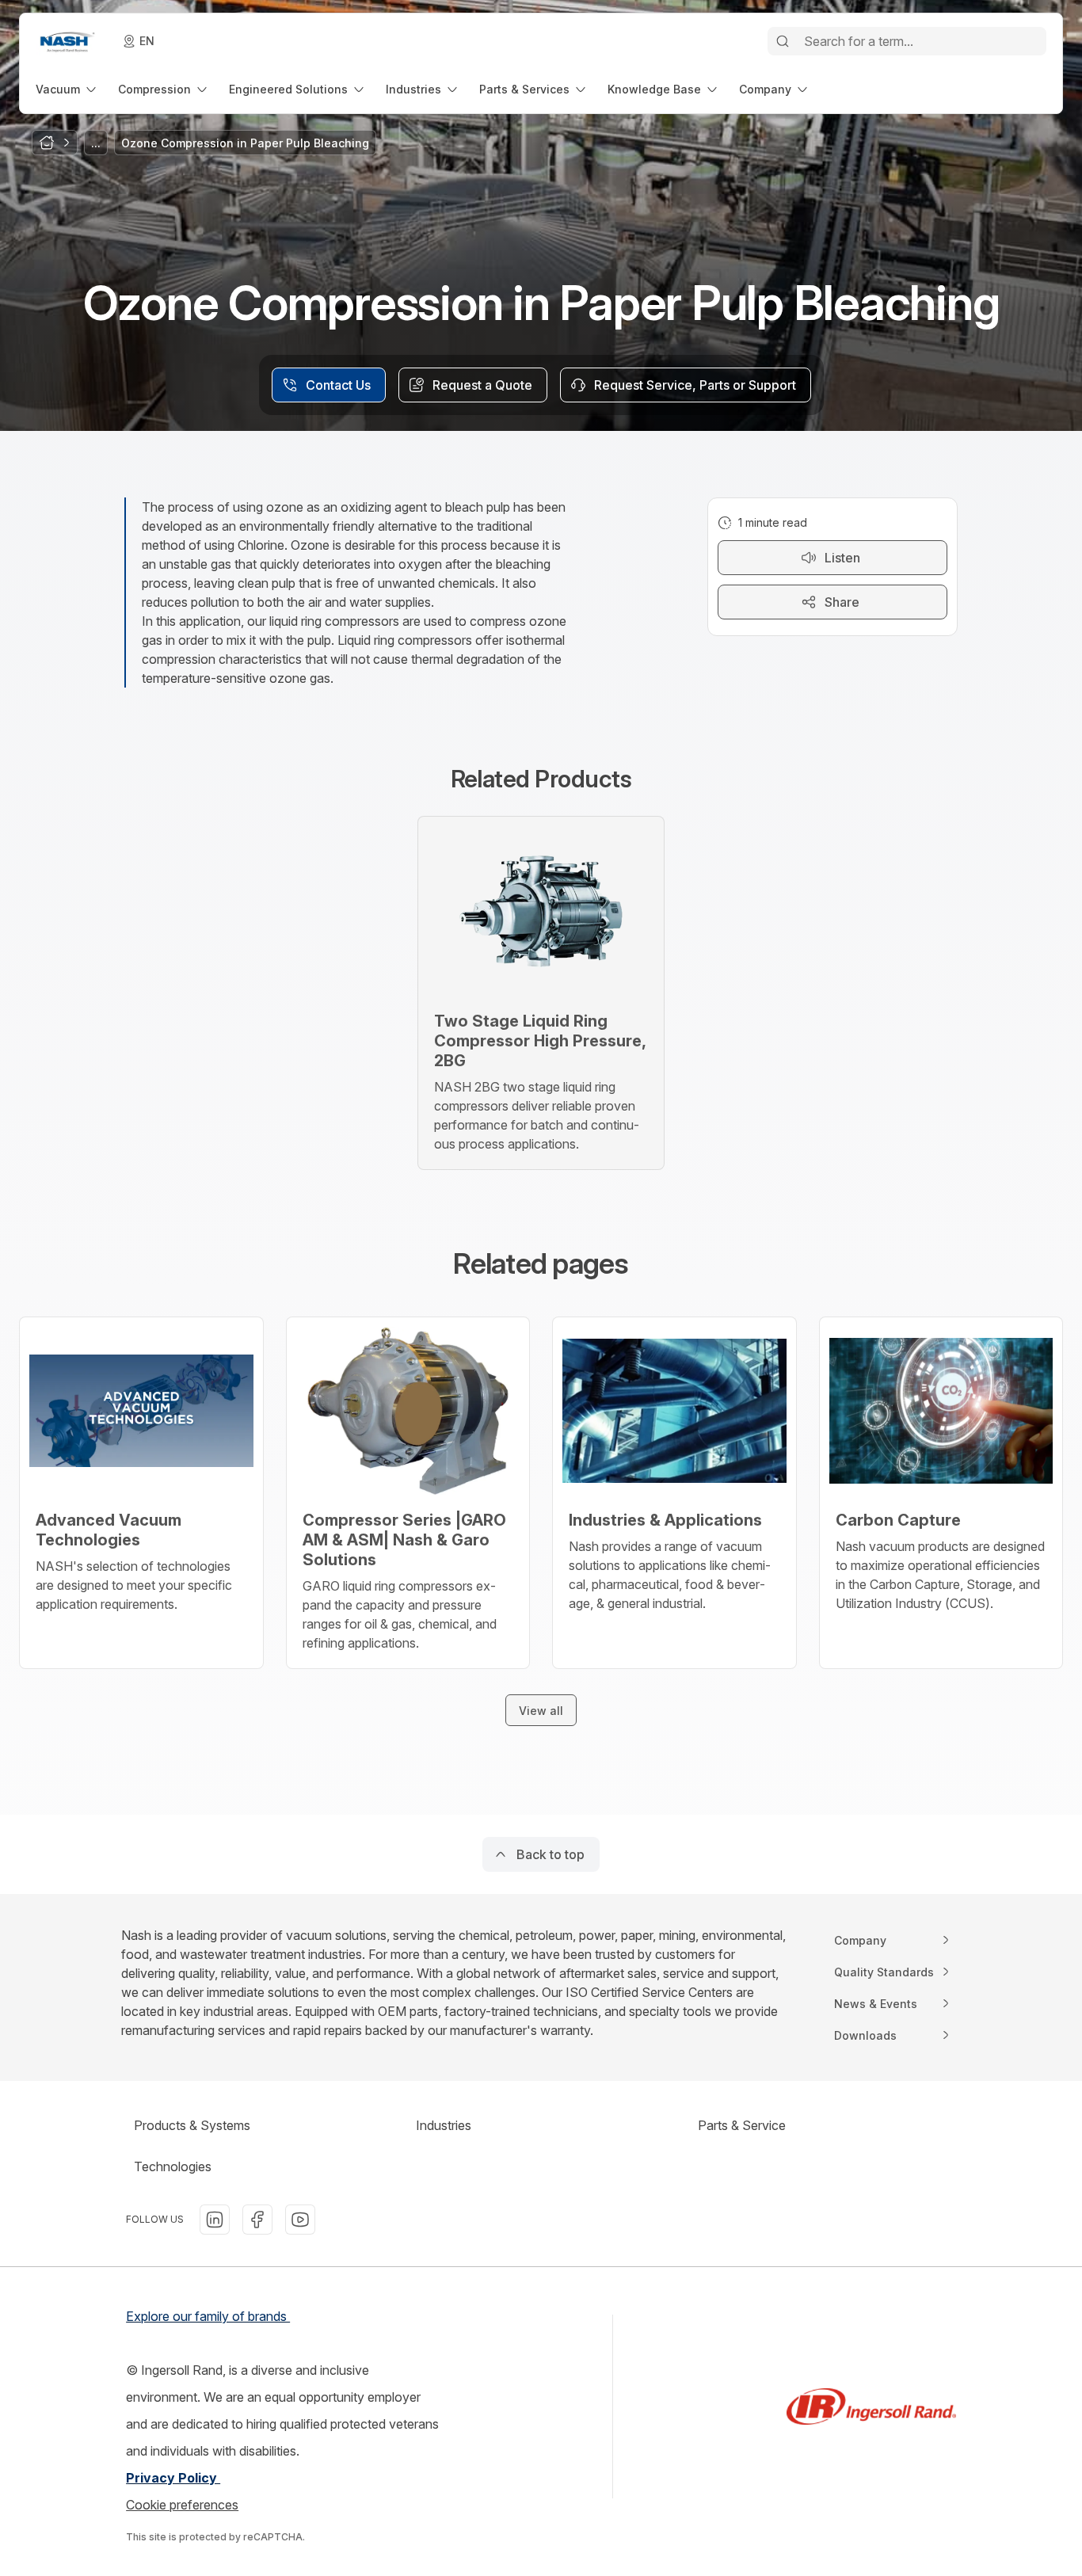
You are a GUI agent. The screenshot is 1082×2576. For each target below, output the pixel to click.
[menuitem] (67, 89)
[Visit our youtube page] (300, 2220)
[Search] (783, 41)
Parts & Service (742, 2125)
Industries (444, 2125)
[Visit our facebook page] (257, 2220)
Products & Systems (192, 2125)
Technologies (173, 2166)
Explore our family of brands (208, 2316)
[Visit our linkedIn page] (215, 2220)
